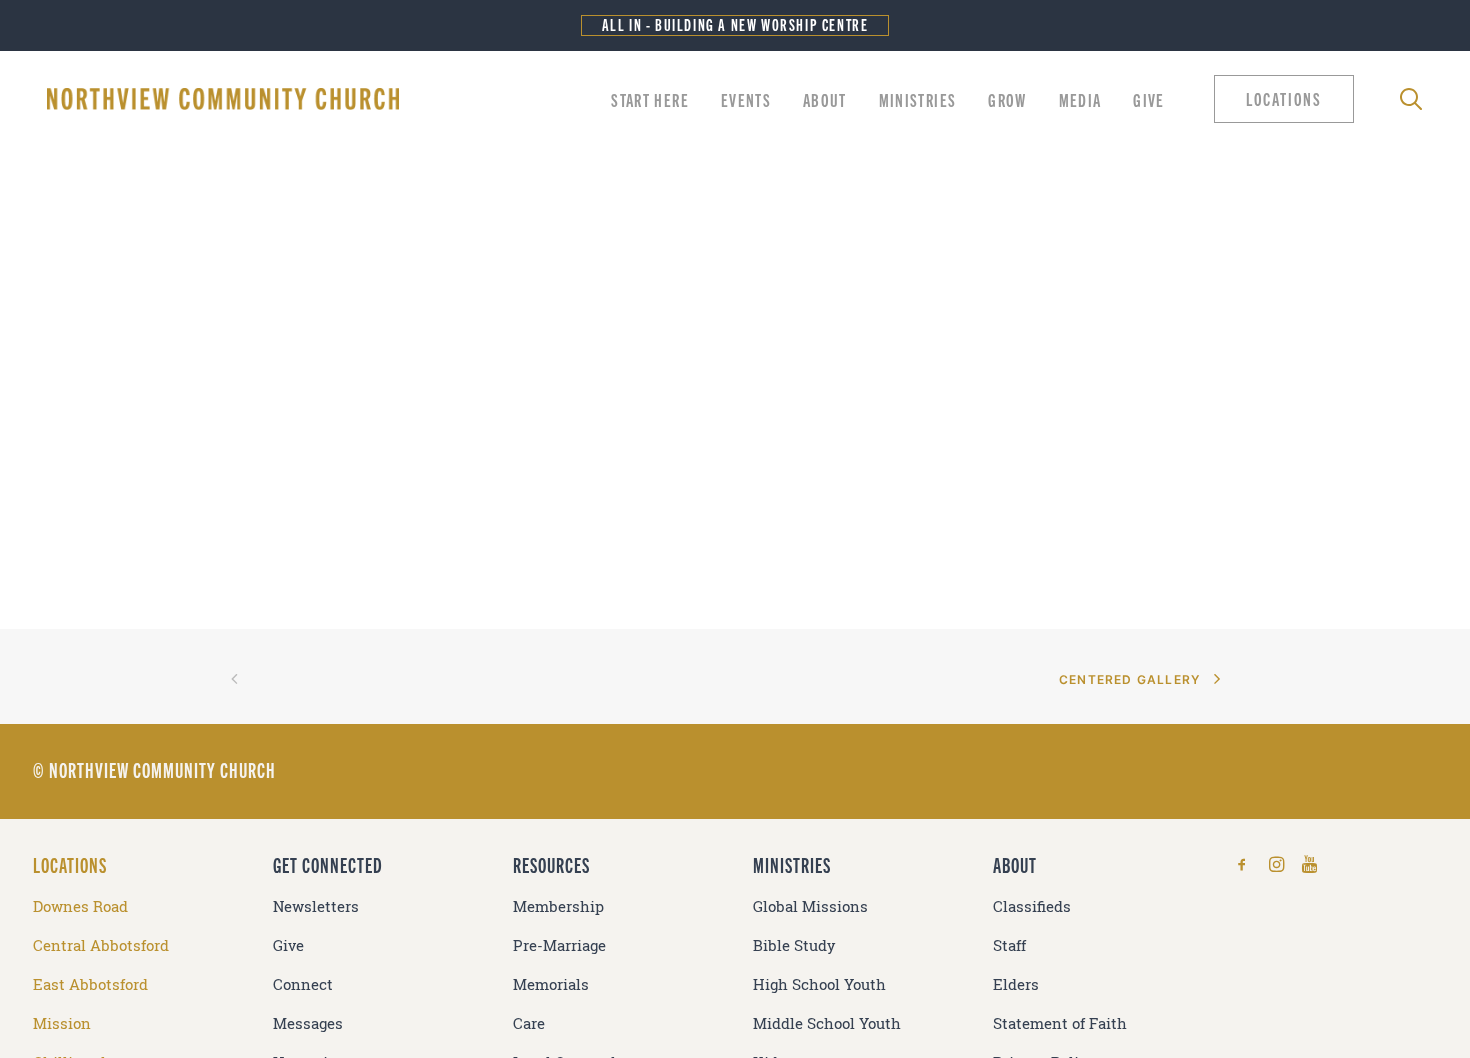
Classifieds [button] (1032, 906)
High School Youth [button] (819, 984)
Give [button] (288, 945)
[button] (1288, 99)
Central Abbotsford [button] (101, 945)
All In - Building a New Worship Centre (735, 24)
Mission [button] (62, 1023)
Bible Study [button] (794, 945)
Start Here (650, 99)
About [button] (825, 99)
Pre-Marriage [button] (559, 945)
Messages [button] (308, 1023)
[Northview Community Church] (223, 99)
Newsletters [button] (316, 906)
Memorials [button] (551, 984)
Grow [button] (1007, 99)
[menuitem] (650, 99)
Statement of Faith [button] (1060, 1023)
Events (746, 99)
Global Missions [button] (810, 906)
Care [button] (529, 1023)
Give (1148, 99)
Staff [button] (1009, 945)
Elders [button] (1016, 984)
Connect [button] (303, 984)
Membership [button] (558, 906)
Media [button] (1080, 99)
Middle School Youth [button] (827, 1023)
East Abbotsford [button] (90, 984)
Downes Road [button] (80, 906)
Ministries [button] (918, 99)
